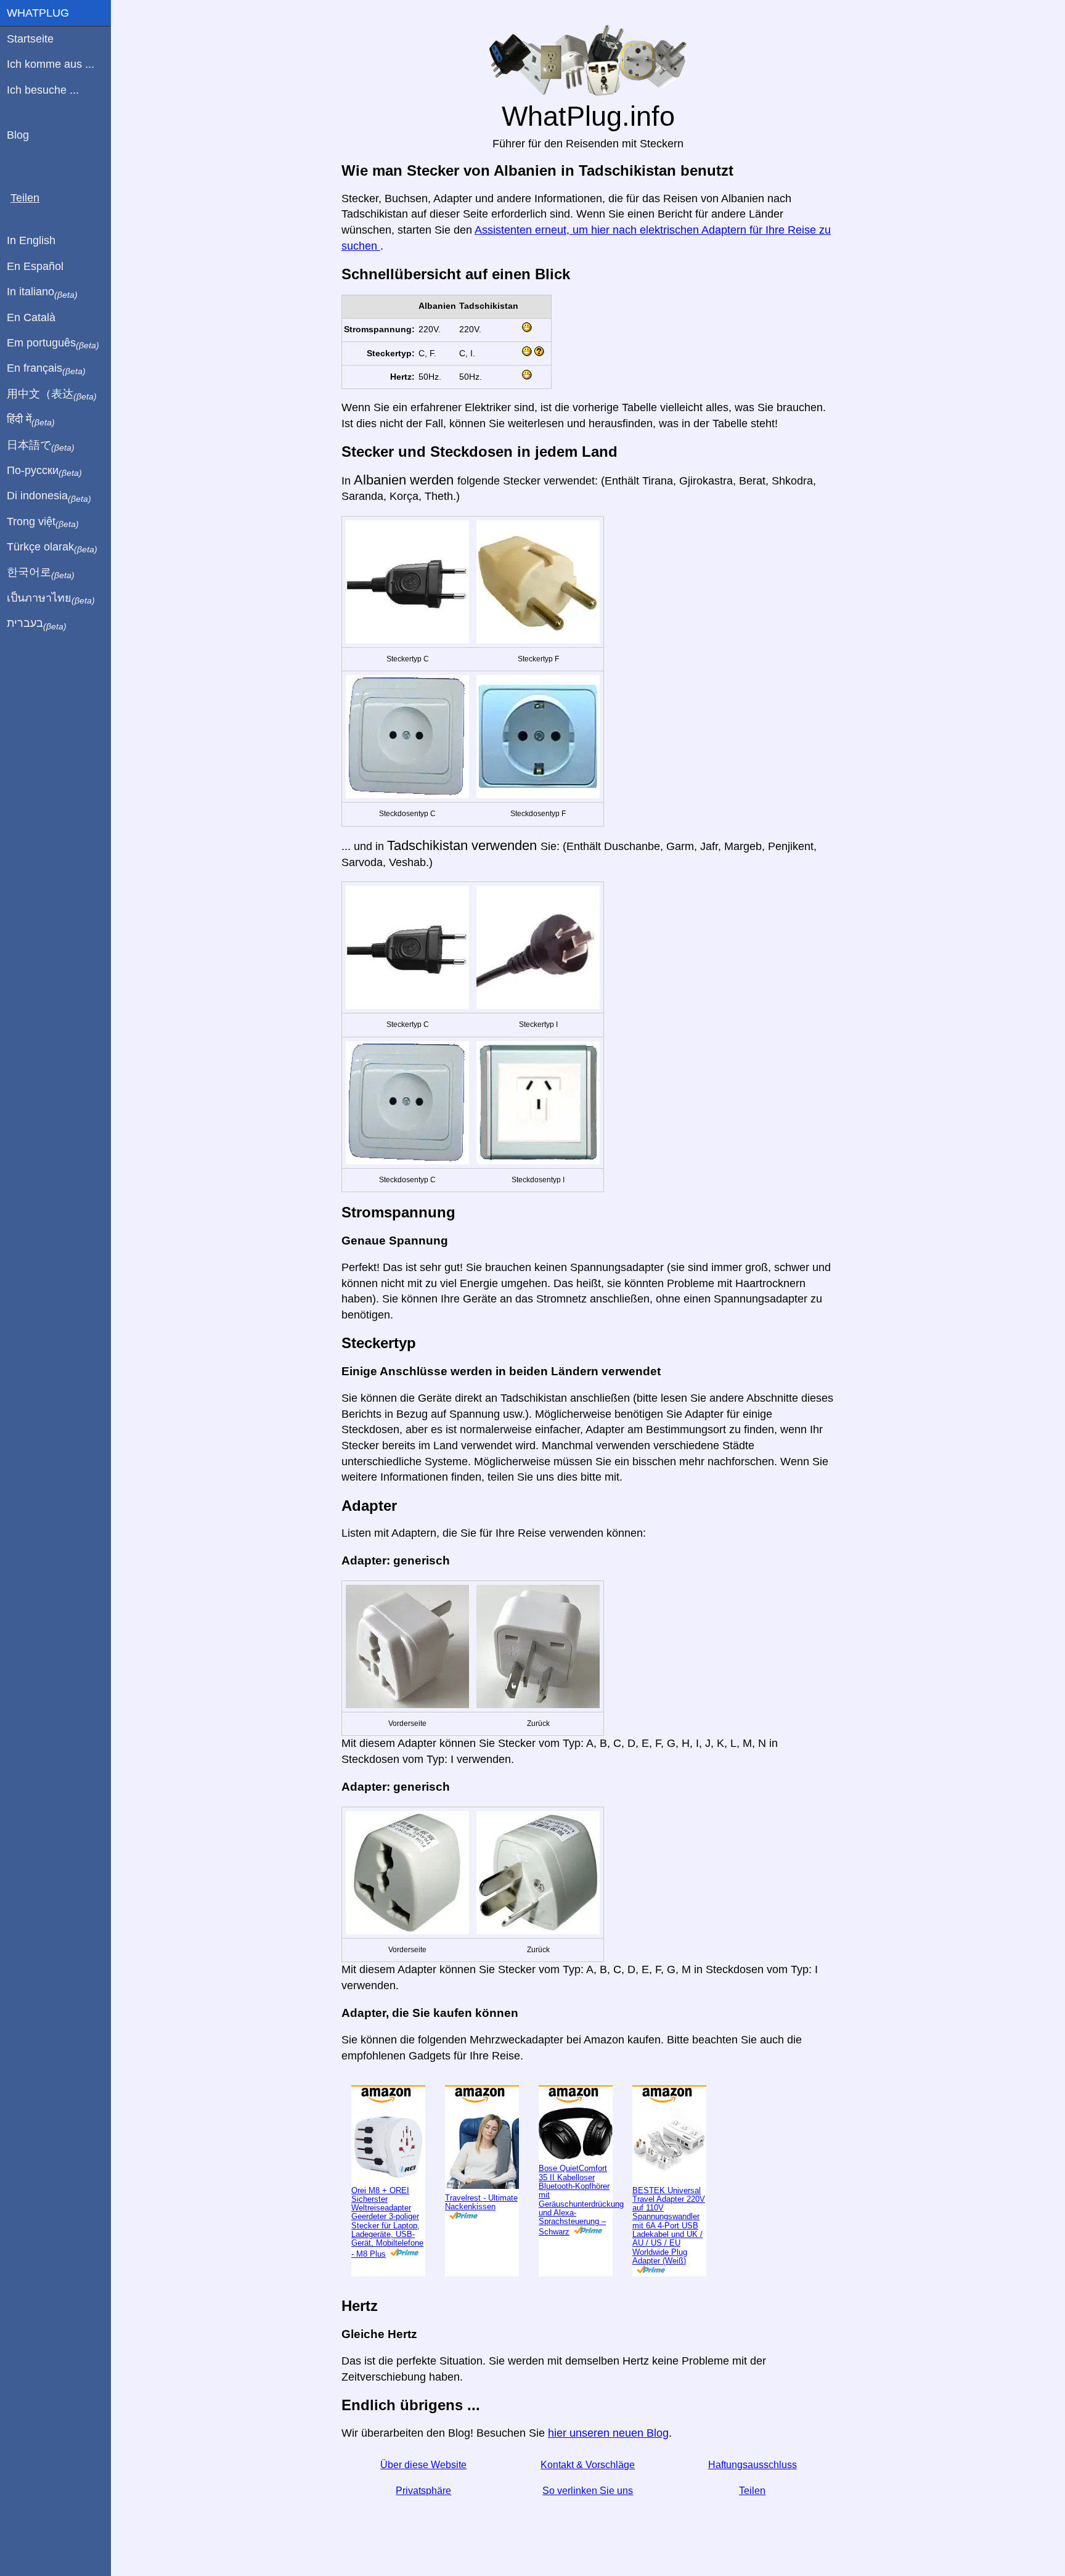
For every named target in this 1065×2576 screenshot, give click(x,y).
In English (31, 240)
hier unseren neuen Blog (608, 2433)
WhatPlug (38, 13)
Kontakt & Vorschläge (588, 2465)
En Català (31, 317)
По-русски (44, 471)
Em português (53, 343)
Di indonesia (49, 496)
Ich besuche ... (43, 90)
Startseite (30, 39)
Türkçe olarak (52, 547)
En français (46, 369)
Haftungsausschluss (753, 2465)
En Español (35, 266)
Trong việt (43, 522)
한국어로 (41, 573)
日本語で (41, 446)
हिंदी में (31, 420)
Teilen (752, 2491)
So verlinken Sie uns (588, 2491)
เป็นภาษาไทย (51, 599)
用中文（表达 (52, 395)
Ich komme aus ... (51, 64)
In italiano (42, 292)
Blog (18, 135)
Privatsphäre (423, 2491)
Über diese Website (423, 2465)
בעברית (37, 624)
